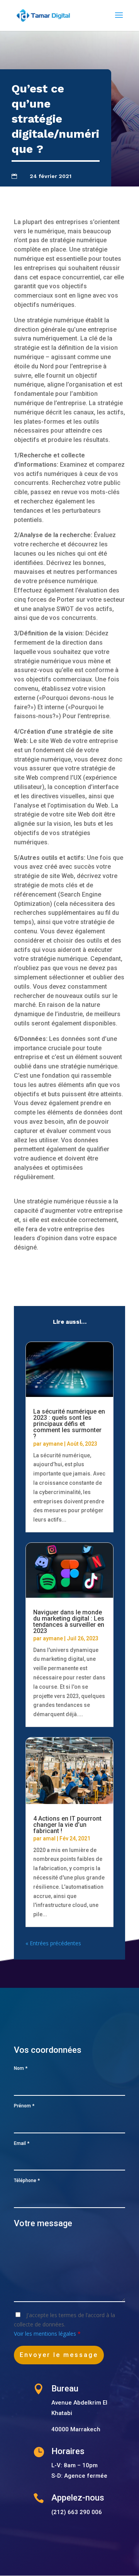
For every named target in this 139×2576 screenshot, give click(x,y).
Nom (21, 2068)
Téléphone (27, 2181)
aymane (53, 1444)
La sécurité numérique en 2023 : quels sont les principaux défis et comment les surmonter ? (69, 1424)
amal (49, 1838)
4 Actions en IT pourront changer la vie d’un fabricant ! (67, 1825)
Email (22, 2143)
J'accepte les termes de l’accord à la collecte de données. (64, 2324)
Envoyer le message (59, 2355)
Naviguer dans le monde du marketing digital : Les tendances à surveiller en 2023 (69, 1622)
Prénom (24, 2106)
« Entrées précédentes (53, 1943)
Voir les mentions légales (46, 2334)
